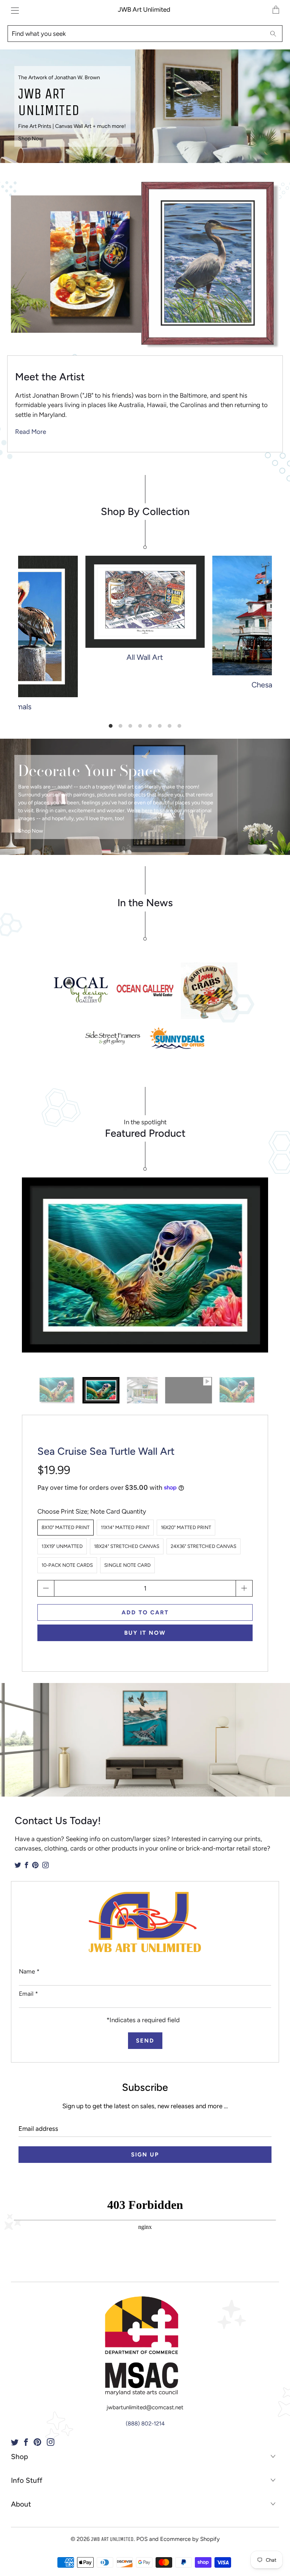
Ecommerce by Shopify (190, 2539)
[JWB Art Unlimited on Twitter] (18, 1865)
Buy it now (145, 1633)
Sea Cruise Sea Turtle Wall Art (106, 1451)
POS (142, 2539)
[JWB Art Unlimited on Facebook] (27, 1865)
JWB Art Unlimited (144, 9)
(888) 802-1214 (145, 2424)
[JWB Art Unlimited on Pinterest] (35, 1865)
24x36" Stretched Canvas (204, 1546)
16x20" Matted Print (186, 1527)
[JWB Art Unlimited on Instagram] (46, 1865)
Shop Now (31, 139)
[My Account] (13, 10)
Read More (31, 432)
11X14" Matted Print (125, 1527)
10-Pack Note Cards (67, 1565)
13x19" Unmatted (62, 1546)
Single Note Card (127, 1565)
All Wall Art (145, 611)
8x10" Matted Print (66, 1527)
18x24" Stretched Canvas (127, 1546)
